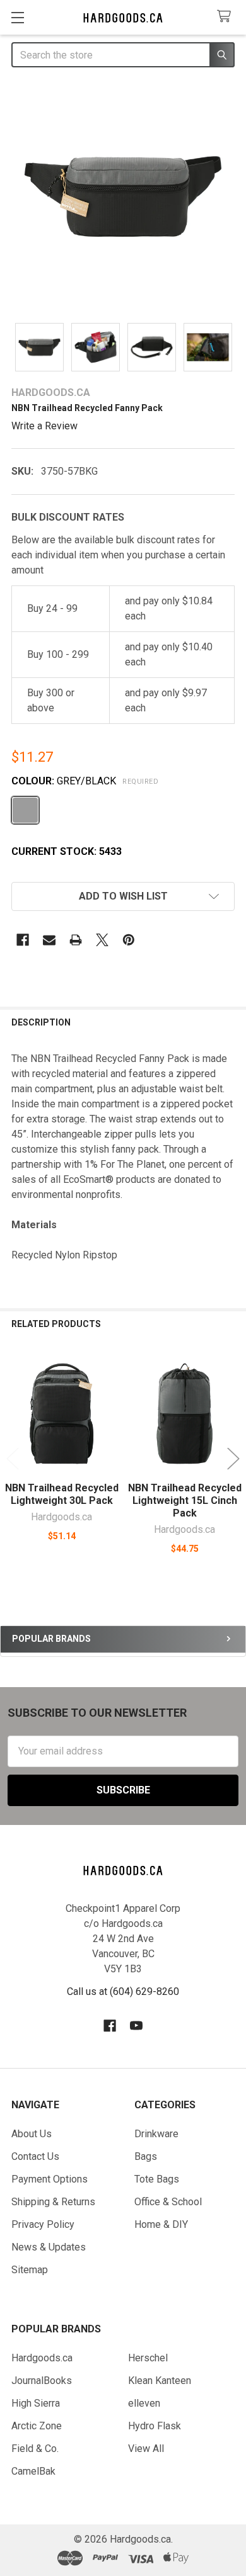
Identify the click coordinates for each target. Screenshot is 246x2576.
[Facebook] (23, 940)
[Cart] (227, 17)
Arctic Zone (37, 2426)
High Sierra (36, 2403)
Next (233, 1458)
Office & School (168, 2202)
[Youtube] (136, 2026)
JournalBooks (42, 2381)
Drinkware (156, 2134)
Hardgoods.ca (42, 2358)
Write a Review (44, 425)
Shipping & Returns (53, 2202)
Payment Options (50, 2179)
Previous (13, 1458)
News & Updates (49, 2247)
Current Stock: (67, 851)
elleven (144, 2403)
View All (146, 2449)
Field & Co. (35, 2449)
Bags (146, 2156)
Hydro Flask (155, 2426)
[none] (123, 196)
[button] (123, 896)
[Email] (49, 940)
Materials (34, 1225)
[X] (102, 940)
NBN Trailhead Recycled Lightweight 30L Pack (62, 1494)
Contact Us (35, 2156)
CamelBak (33, 2471)
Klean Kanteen (160, 2381)
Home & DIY (161, 2224)
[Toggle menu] (17, 17)
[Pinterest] (129, 940)
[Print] (76, 940)
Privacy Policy (43, 2224)
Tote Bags (157, 2179)
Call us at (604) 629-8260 (123, 1991)
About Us (32, 2134)
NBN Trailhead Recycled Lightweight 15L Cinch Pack (185, 1500)
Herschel (148, 2358)
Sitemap (30, 2270)
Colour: (85, 781)
